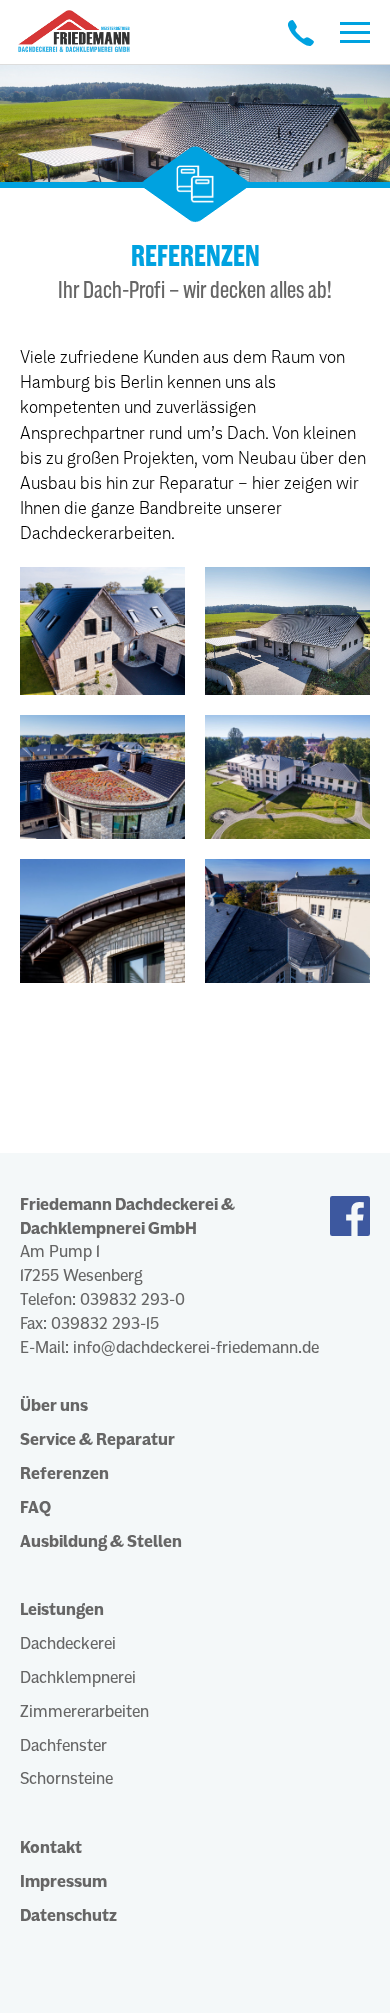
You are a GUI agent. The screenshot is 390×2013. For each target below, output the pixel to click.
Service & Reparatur (97, 1439)
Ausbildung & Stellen (101, 1541)
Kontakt (51, 1847)
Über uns (54, 1405)
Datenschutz (68, 1915)
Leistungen (62, 1609)
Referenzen (64, 1473)
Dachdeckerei (68, 1643)
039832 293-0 (132, 1299)
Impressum (63, 1881)
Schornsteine (66, 1778)
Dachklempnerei (78, 1677)
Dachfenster (63, 1745)
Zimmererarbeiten (84, 1711)
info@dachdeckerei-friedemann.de (196, 1347)
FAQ (35, 1507)
